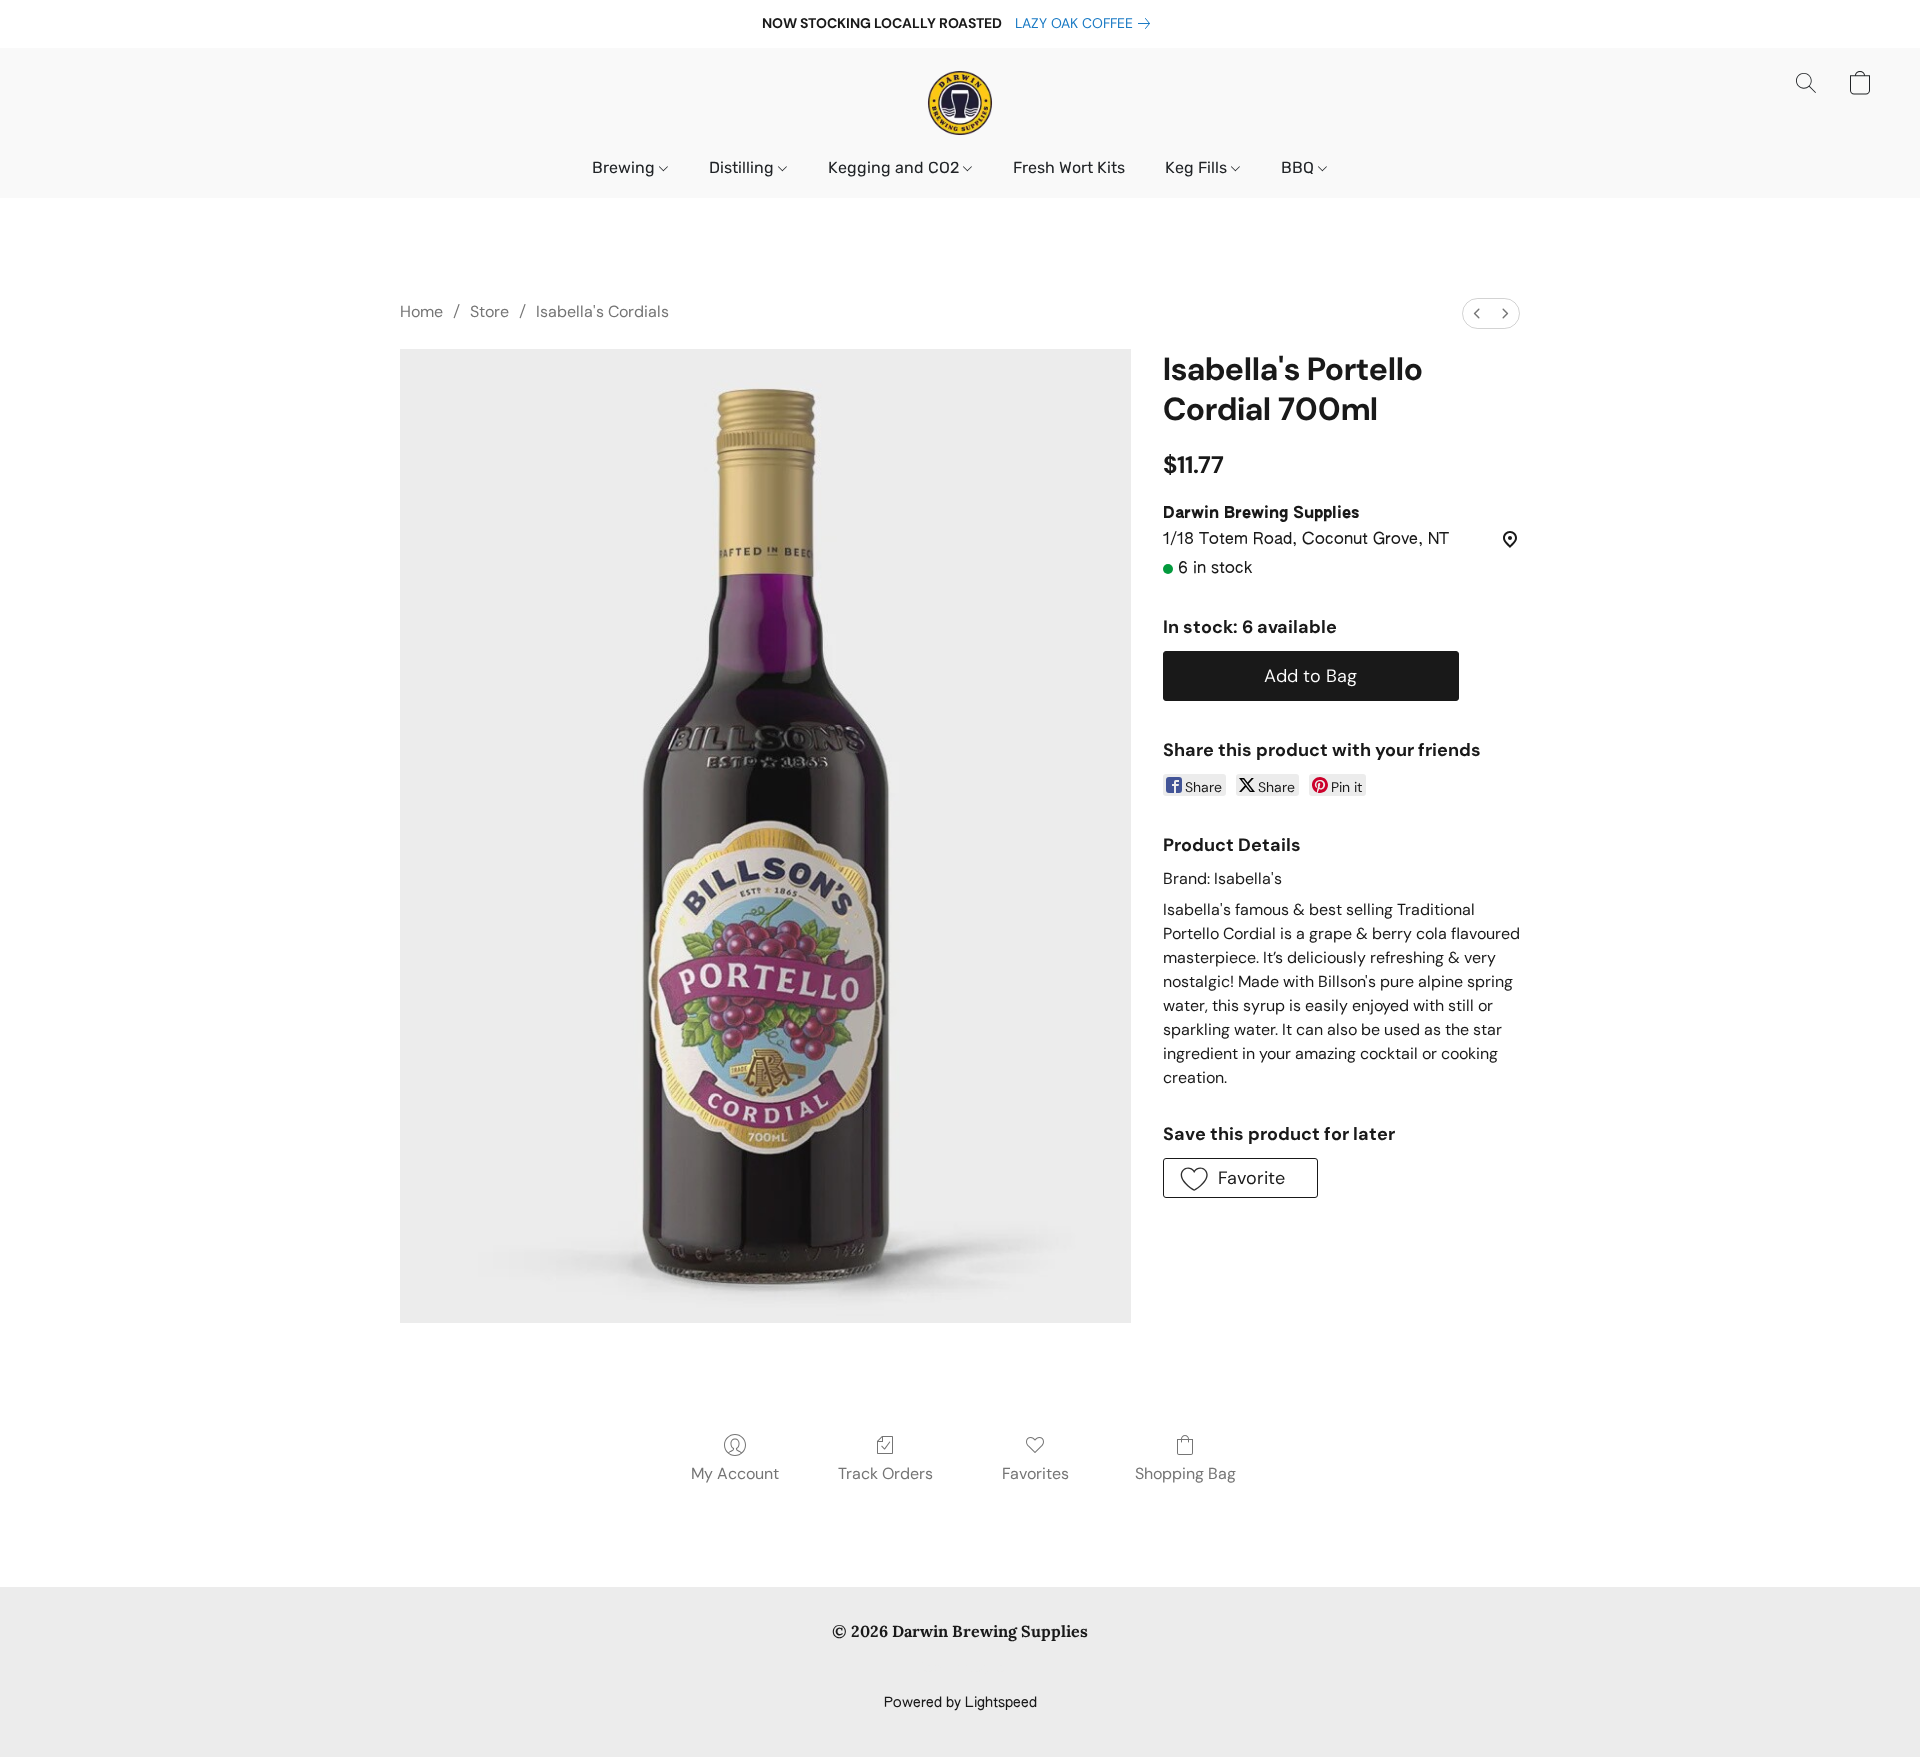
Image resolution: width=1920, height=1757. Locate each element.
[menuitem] (1477, 313)
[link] (1086, 23)
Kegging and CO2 (895, 167)
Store (489, 311)
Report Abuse (960, 1669)
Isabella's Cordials (602, 311)
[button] (960, 103)
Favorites (1035, 1473)
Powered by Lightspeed (960, 1703)
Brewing (625, 167)
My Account (735, 1473)
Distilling (743, 167)
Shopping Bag (1185, 1473)
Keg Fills (1198, 167)
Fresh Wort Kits (1069, 167)
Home (421, 311)
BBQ (1299, 167)
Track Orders (885, 1473)
